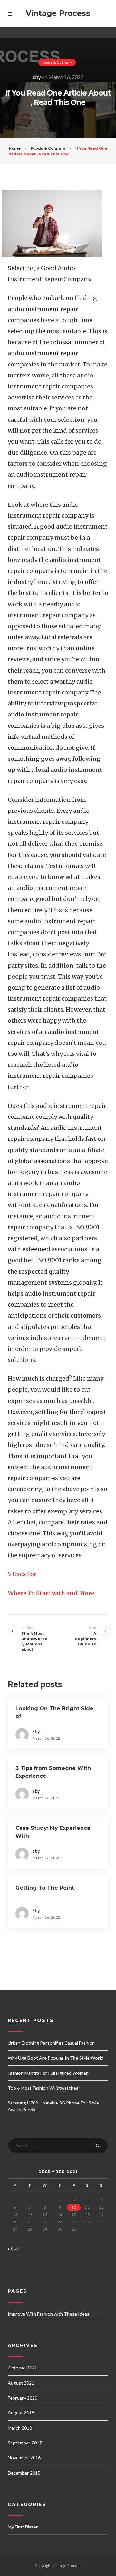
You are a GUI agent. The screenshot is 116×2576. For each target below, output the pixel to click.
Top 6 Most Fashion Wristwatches (43, 2088)
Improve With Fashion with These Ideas (48, 2314)
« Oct (13, 2248)
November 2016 (24, 2458)
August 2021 (21, 2383)
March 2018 (20, 2428)
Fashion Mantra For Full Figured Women (48, 2073)
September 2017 (25, 2443)
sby (37, 77)
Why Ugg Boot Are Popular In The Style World (56, 2058)
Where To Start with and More (51, 1593)
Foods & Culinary (57, 62)
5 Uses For (22, 1574)
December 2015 (24, 2473)
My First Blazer (23, 2527)
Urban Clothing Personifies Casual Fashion (51, 2043)
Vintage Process (58, 13)
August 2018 (21, 2413)
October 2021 (22, 2368)
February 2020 (23, 2398)
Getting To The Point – (47, 1888)
